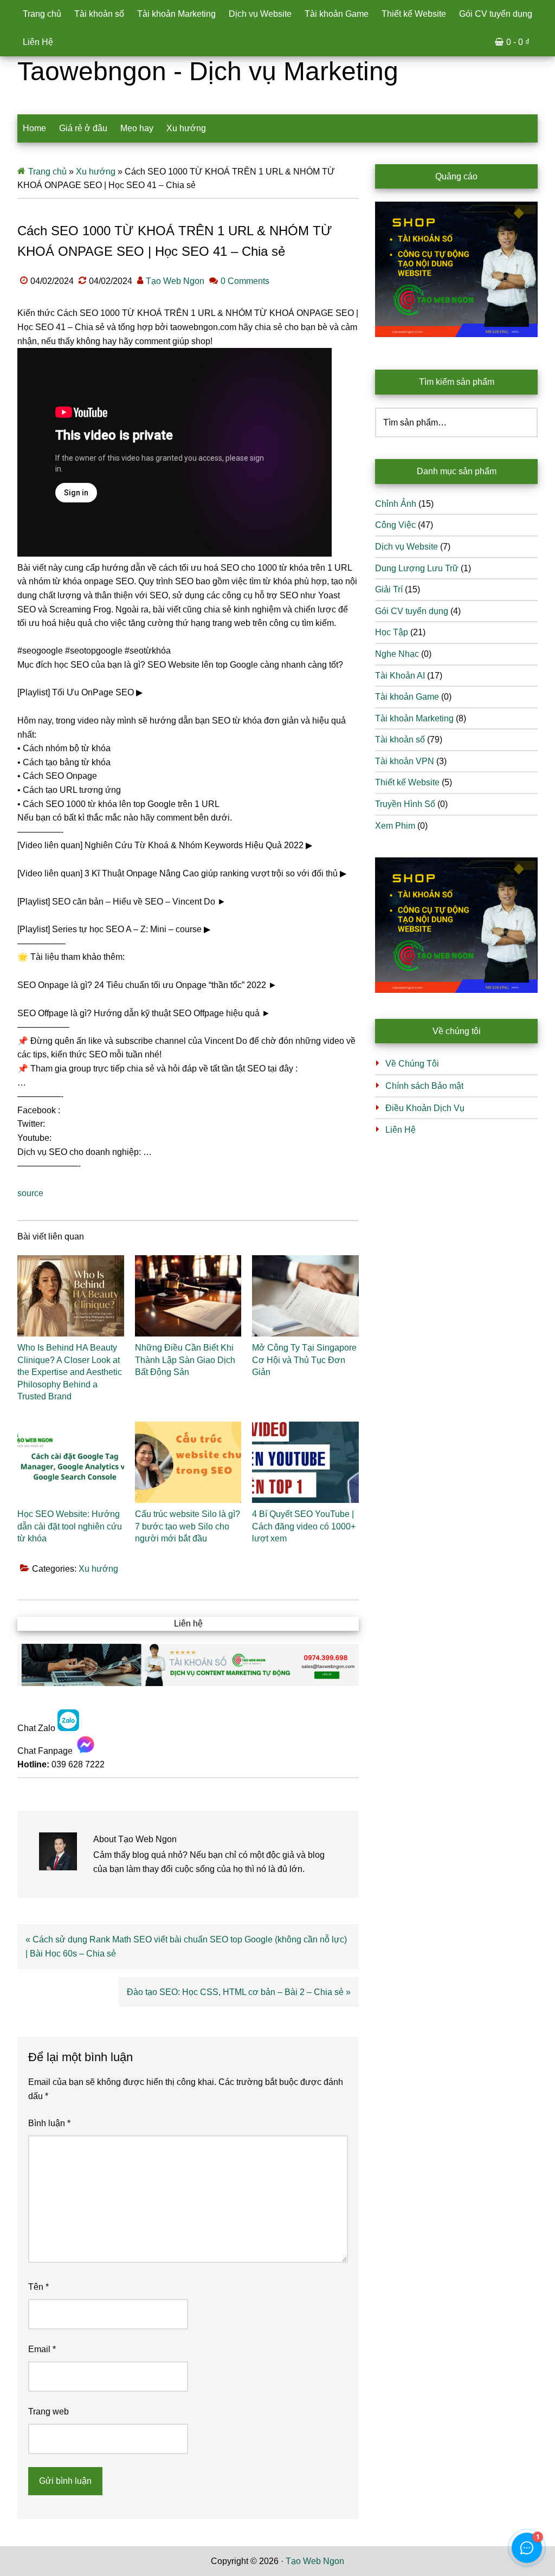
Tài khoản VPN (405, 761)
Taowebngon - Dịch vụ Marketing (208, 71)
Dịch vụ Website (406, 547)
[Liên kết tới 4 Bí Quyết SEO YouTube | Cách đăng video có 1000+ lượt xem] (305, 1462)
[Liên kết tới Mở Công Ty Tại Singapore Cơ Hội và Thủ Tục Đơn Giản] (305, 1296)
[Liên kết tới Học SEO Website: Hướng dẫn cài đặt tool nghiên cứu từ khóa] (71, 1462)
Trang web (49, 2412)
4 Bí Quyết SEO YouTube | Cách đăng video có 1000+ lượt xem (304, 1526)
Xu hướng (96, 172)
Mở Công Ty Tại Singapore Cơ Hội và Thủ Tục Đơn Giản (304, 1360)
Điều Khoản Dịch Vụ (425, 1108)
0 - (518, 42)
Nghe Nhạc (397, 654)
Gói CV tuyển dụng (412, 611)
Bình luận (49, 2123)
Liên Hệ (401, 1130)
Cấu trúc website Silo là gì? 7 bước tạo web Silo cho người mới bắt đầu (188, 1526)
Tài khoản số (400, 740)
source (30, 1193)
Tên (38, 2287)
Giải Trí (389, 589)
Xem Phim (395, 826)
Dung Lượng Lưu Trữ (417, 568)
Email (42, 2349)
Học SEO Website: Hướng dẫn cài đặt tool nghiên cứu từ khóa (70, 1526)
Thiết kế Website (407, 782)
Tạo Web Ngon (315, 2561)
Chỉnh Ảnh (396, 504)
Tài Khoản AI (400, 676)
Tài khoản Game (407, 697)
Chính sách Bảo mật (424, 1086)
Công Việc (395, 525)
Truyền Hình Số (405, 804)
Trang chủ (47, 172)
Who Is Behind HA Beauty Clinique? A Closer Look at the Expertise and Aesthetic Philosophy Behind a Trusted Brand (70, 1372)
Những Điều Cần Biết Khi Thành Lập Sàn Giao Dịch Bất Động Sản (185, 1360)
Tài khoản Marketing (414, 718)
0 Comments (245, 281)
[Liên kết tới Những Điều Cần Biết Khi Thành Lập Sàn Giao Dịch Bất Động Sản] (188, 1296)
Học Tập (392, 632)
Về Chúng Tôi (412, 1064)
